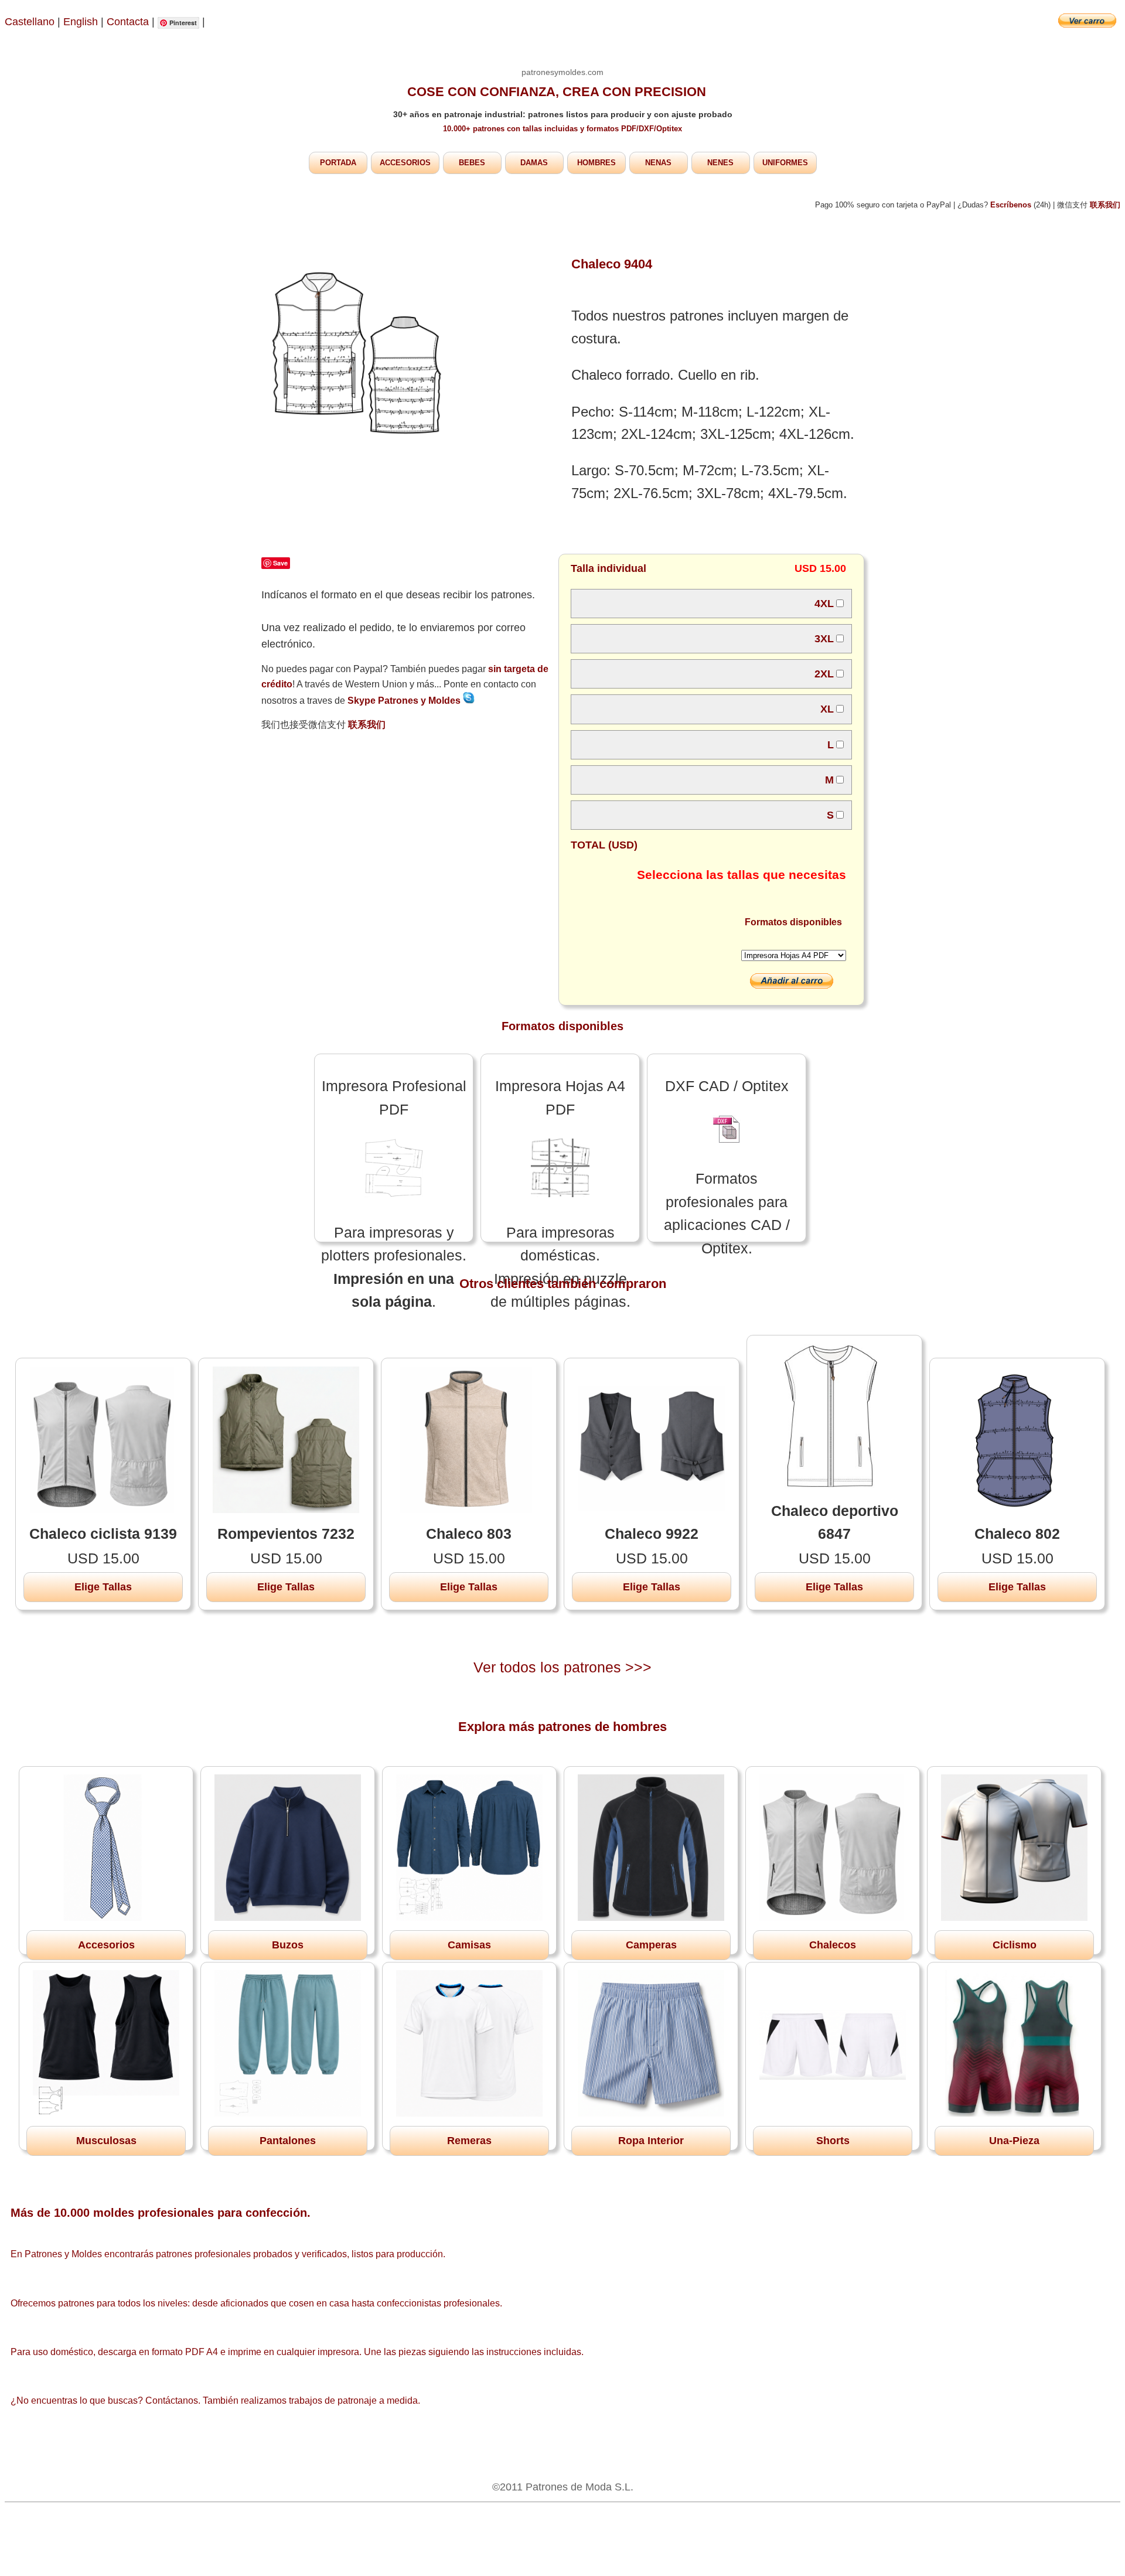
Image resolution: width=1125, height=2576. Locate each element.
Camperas (651, 1945)
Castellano (30, 22)
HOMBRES (596, 163)
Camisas (469, 1945)
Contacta (129, 22)
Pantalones (288, 2141)
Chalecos (833, 1945)
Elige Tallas (103, 1587)
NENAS (658, 163)
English (81, 22)
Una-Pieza (1014, 2141)
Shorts (833, 2141)
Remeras (469, 2141)
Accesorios (106, 1945)
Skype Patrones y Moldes (405, 701)
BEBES (472, 163)
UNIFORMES (785, 163)
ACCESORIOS (405, 163)
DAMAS (534, 163)
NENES (720, 163)
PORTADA (338, 163)
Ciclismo (1015, 1945)
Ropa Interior (651, 2141)
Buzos (288, 1945)
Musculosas (106, 2141)
